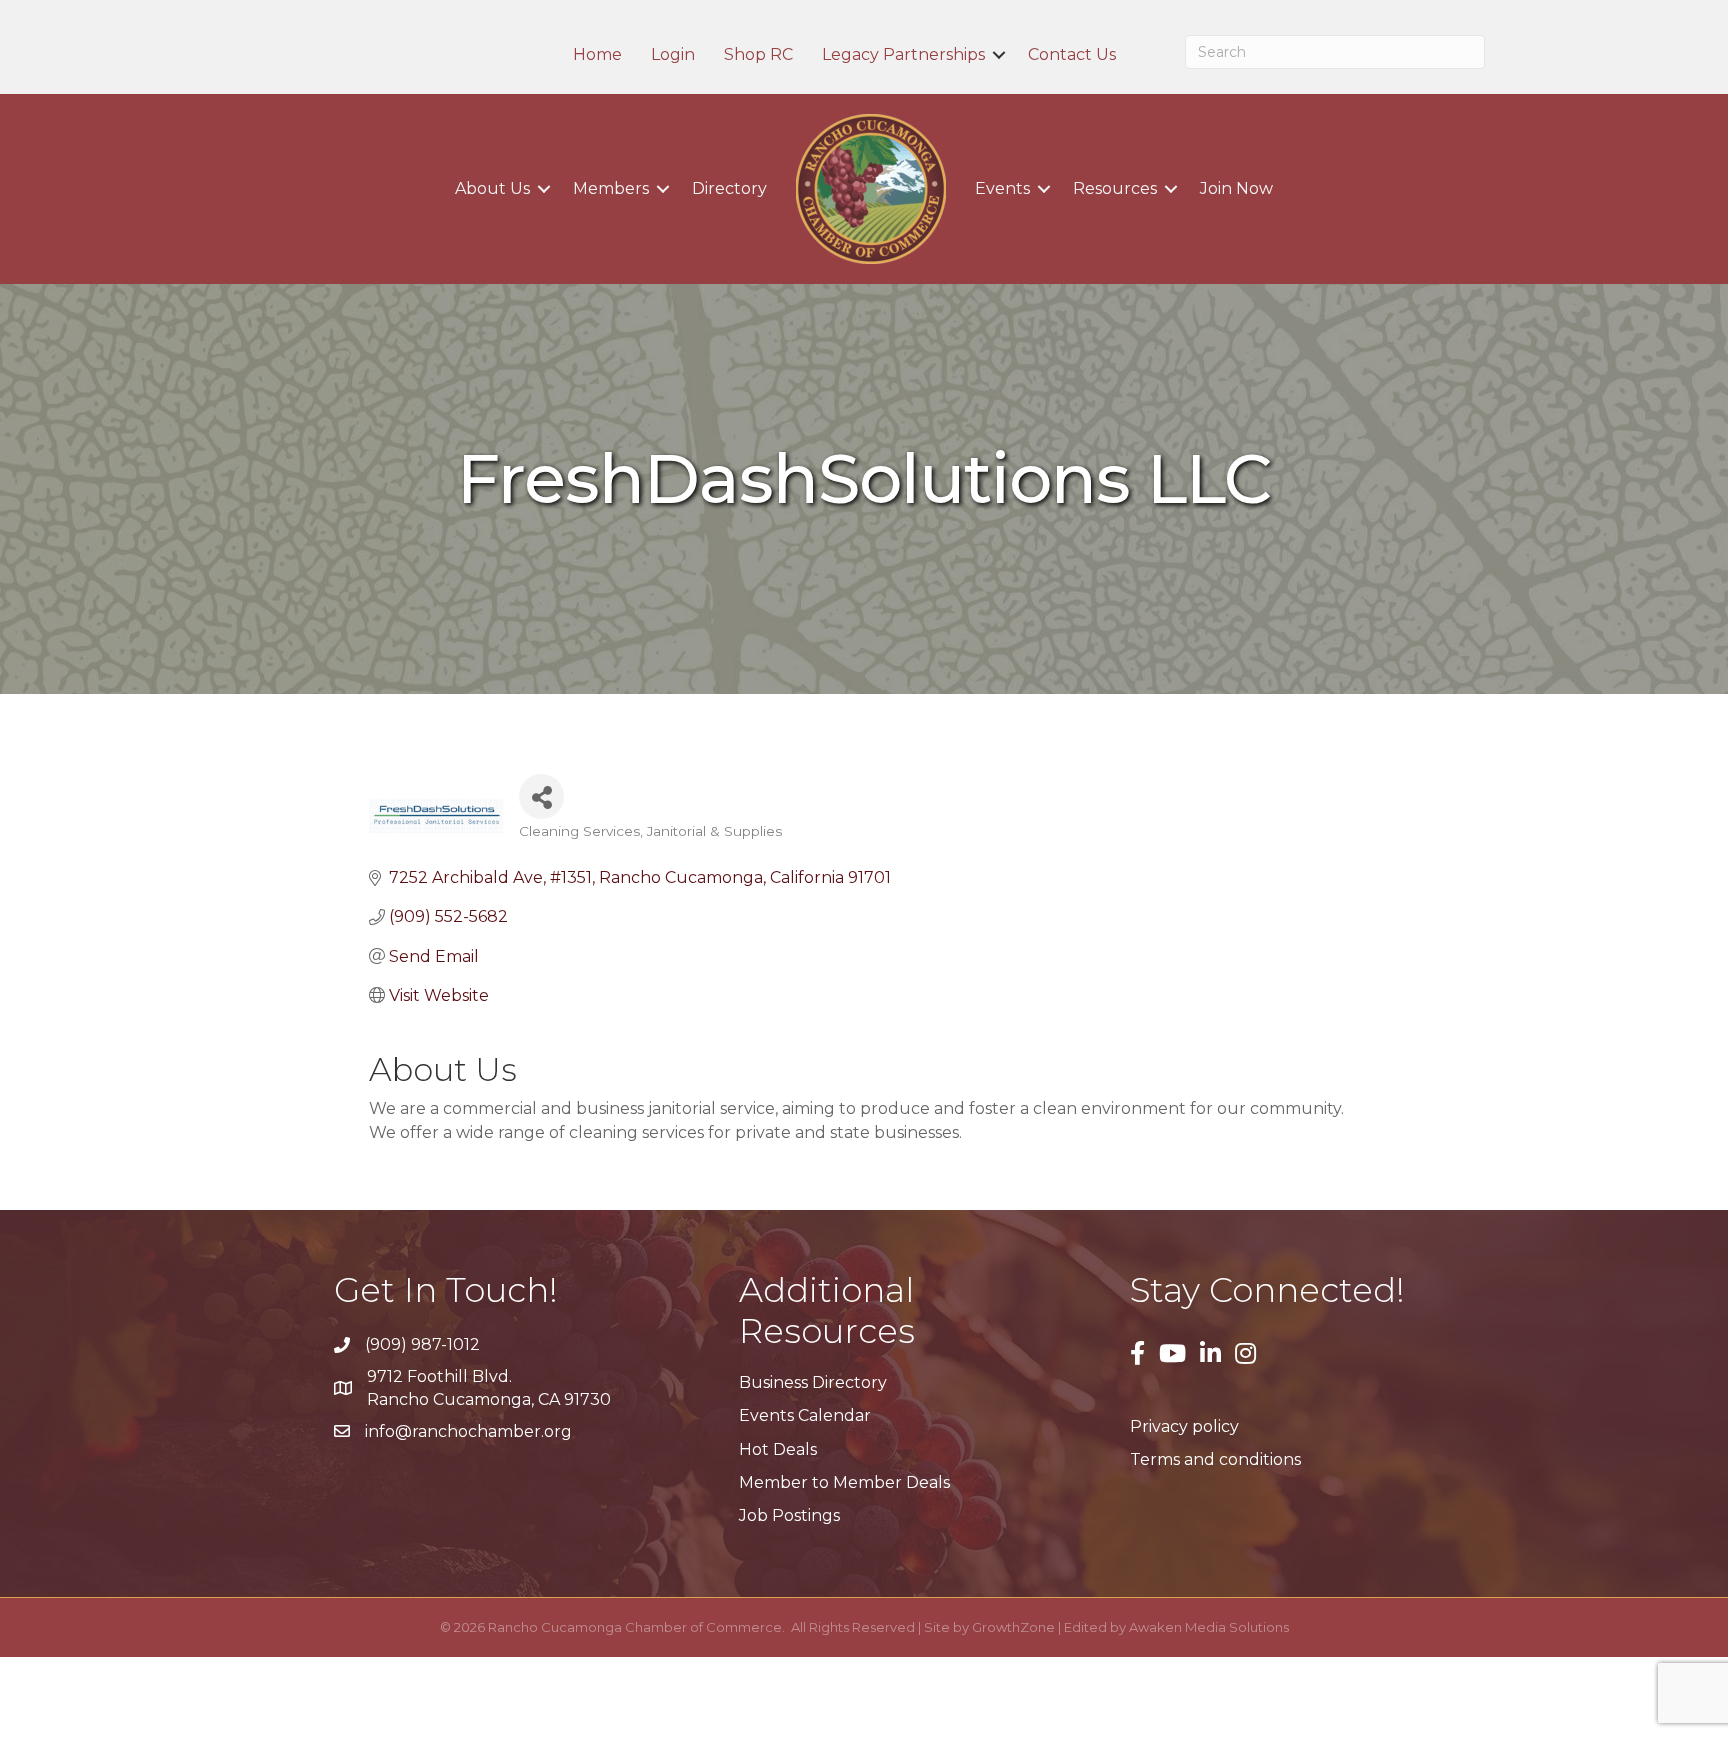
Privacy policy (1184, 1426)
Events (1002, 188)
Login (673, 55)
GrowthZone (1013, 1627)
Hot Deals (778, 1449)
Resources (1115, 188)
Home (597, 55)
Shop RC (758, 55)
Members (611, 188)
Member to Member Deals (844, 1482)
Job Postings (789, 1515)
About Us (492, 188)
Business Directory (813, 1382)
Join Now (1236, 188)
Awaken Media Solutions (1209, 1627)
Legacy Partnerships (903, 55)
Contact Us (1072, 55)
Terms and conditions (1215, 1459)
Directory (729, 188)
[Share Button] (541, 796)
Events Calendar (805, 1415)
